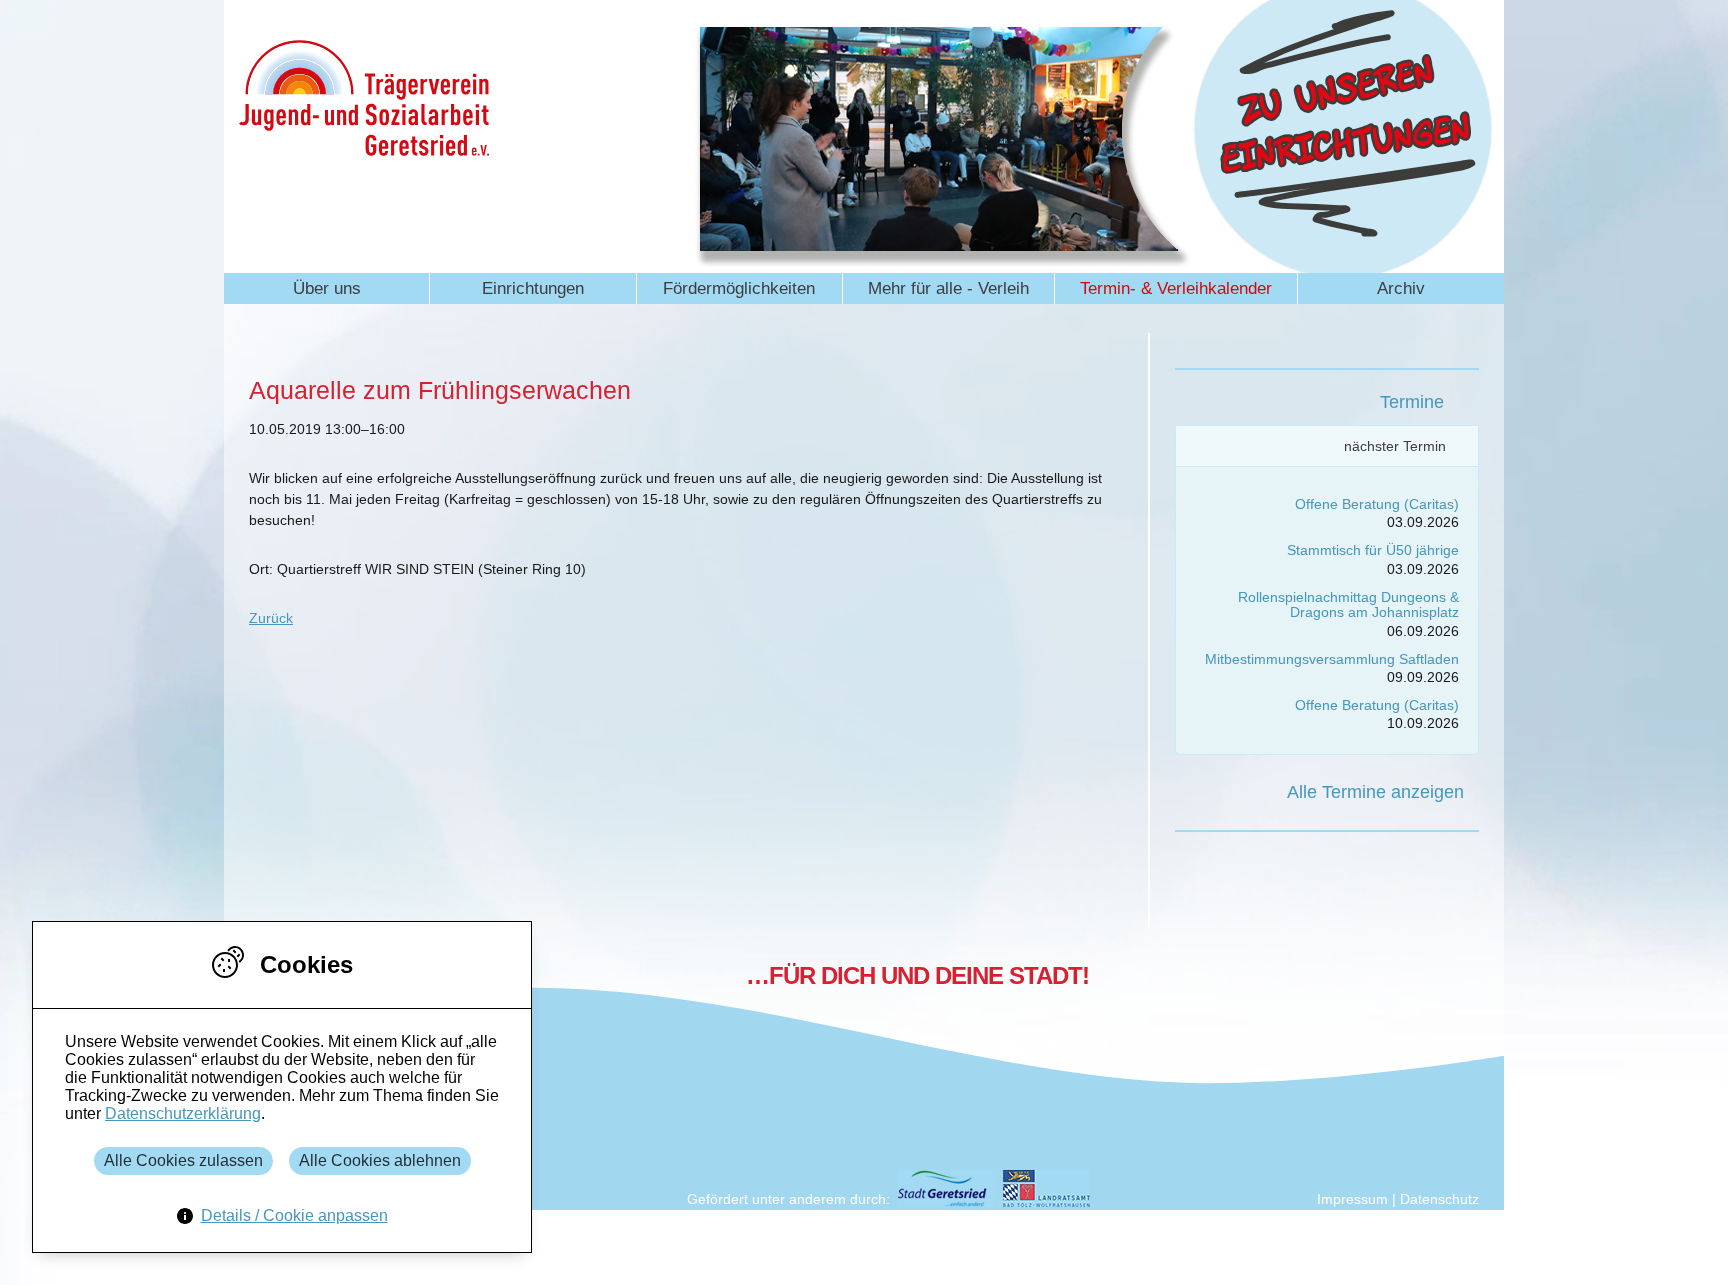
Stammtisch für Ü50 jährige (1373, 550)
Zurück (271, 618)
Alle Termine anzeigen (1375, 792)
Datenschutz (1439, 1199)
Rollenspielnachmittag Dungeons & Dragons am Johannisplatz (1348, 604)
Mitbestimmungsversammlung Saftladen (1332, 659)
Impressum (1352, 1199)
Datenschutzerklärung (183, 1113)
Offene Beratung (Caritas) (1377, 504)
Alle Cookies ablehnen (380, 1160)
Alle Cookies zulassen (183, 1160)
